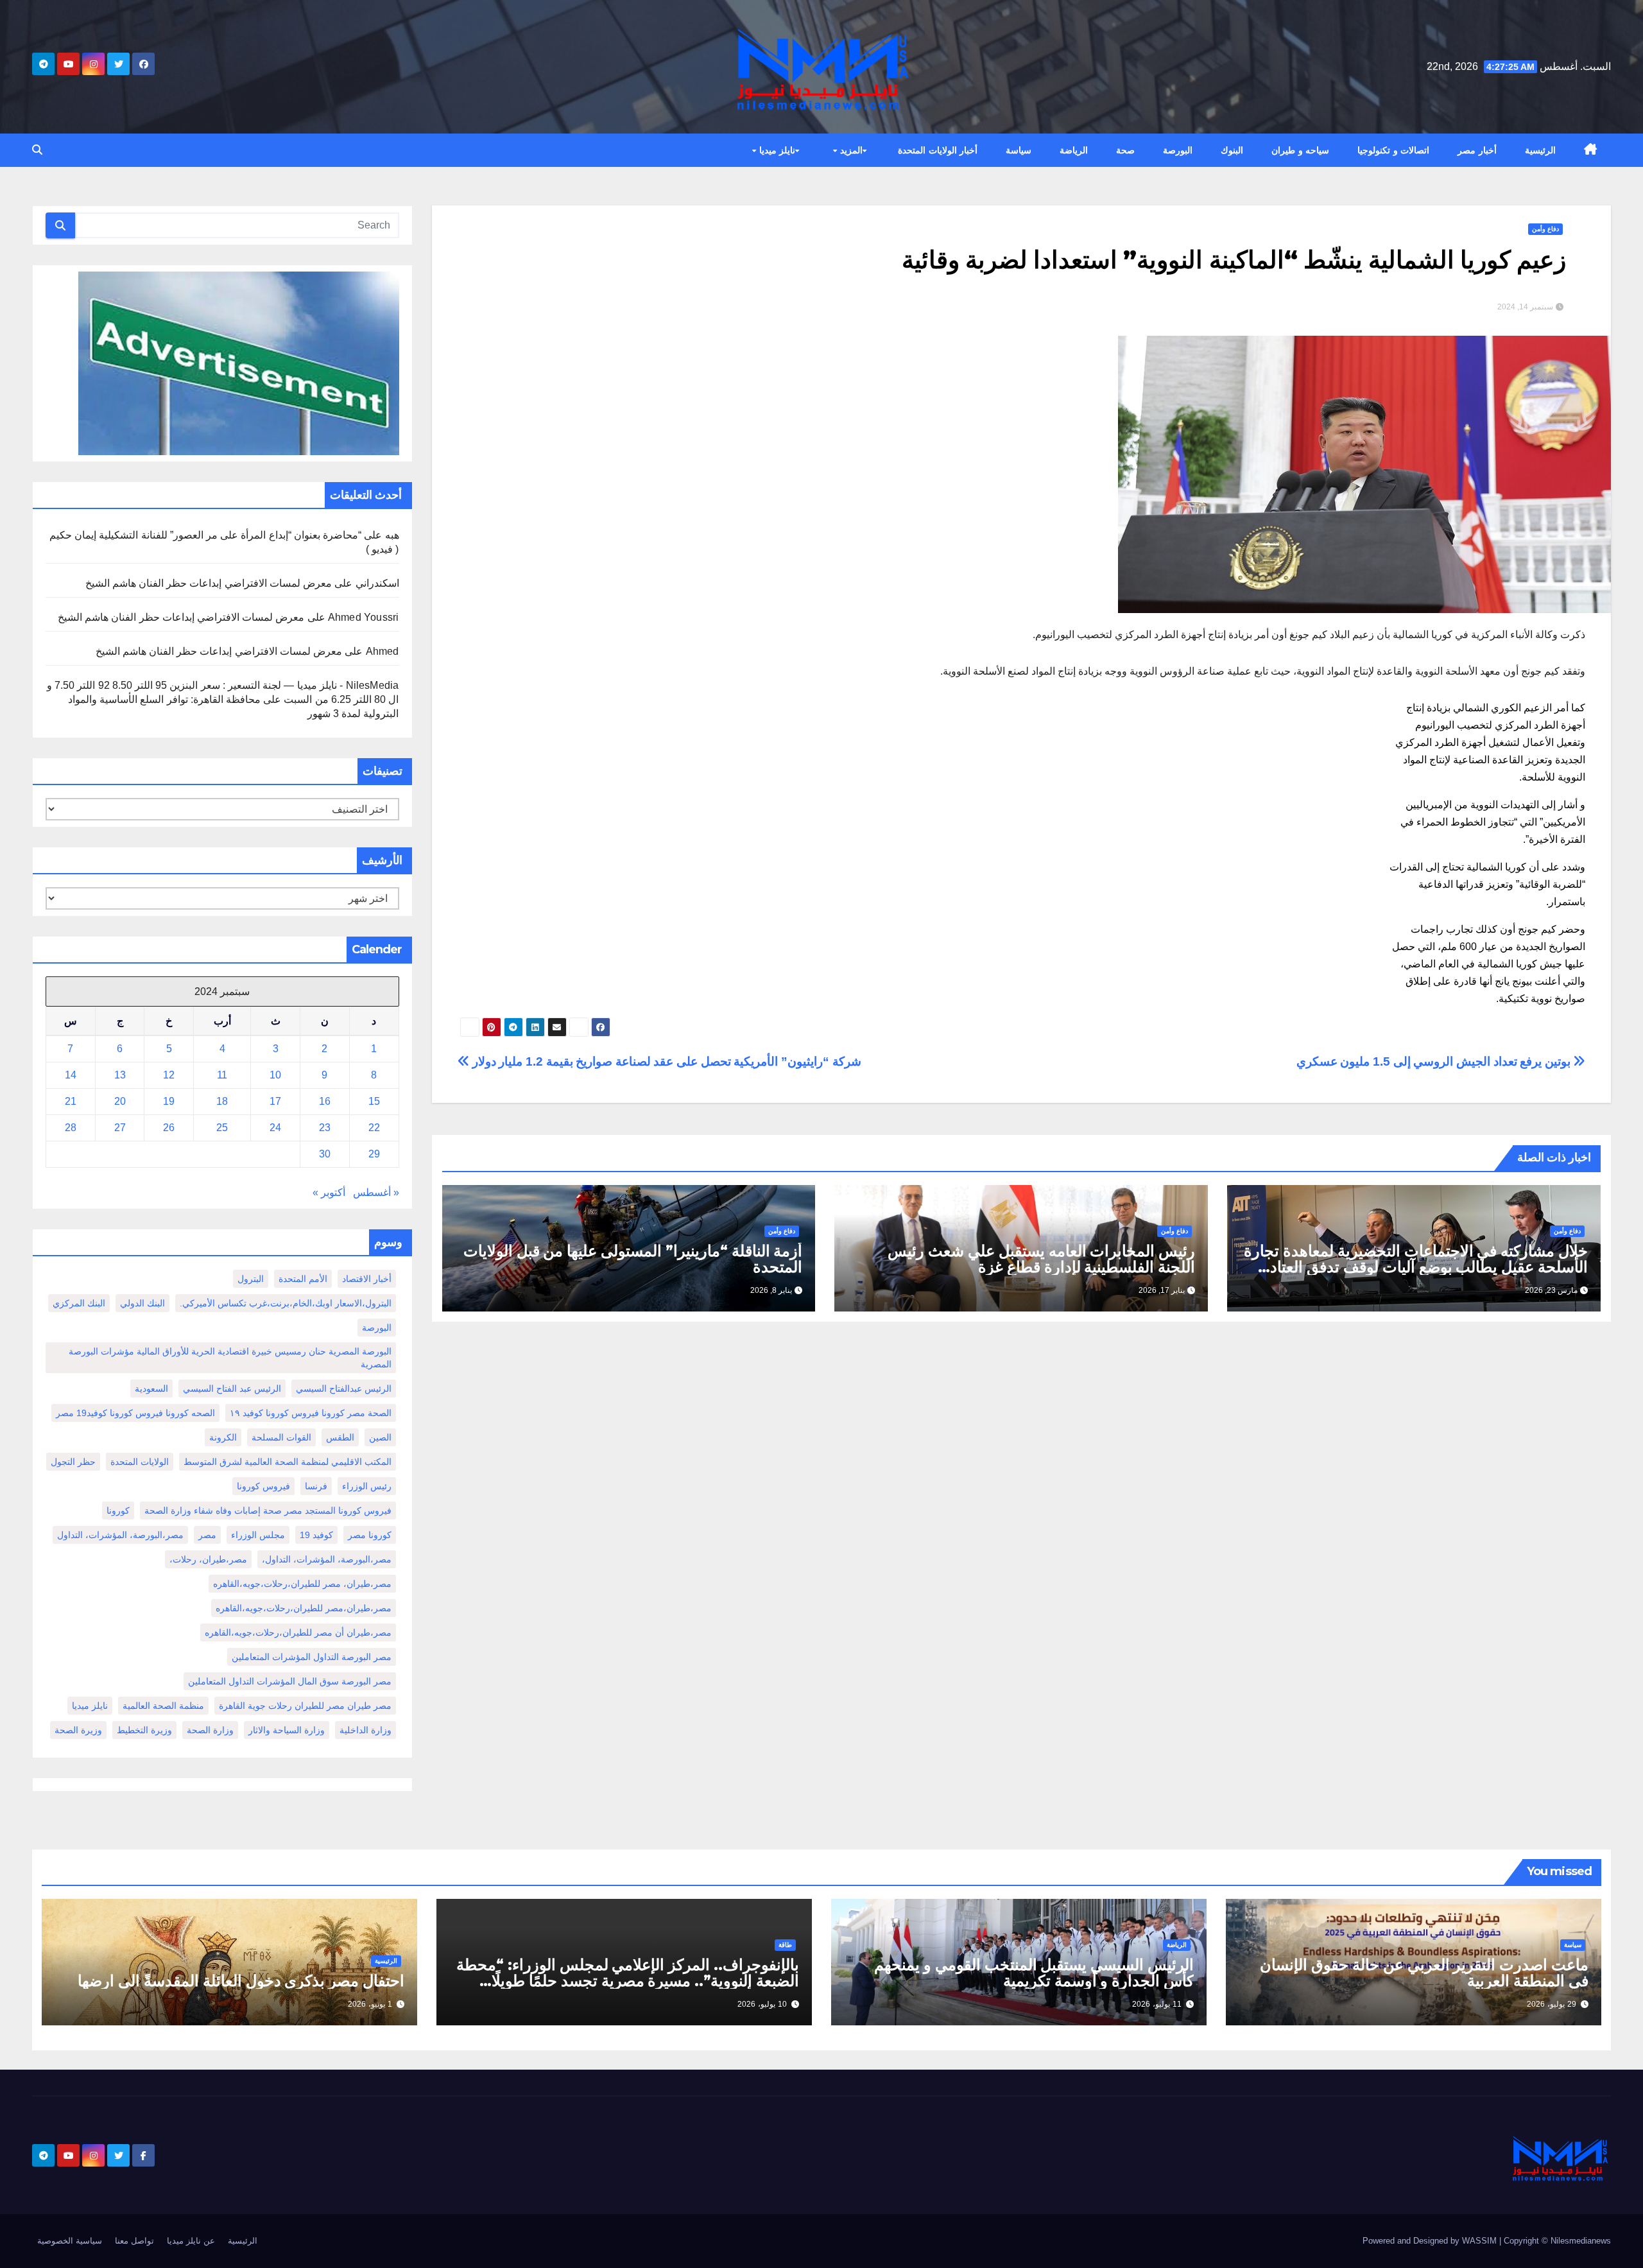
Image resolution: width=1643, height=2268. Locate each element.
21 (71, 1101)
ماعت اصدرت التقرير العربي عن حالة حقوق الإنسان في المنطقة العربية (1424, 1973)
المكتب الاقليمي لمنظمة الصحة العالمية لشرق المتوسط (288, 1462)
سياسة (1019, 150)
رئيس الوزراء (367, 1486)
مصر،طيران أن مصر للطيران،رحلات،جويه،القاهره (298, 1632)
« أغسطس (376, 1192)
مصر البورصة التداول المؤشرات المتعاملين (312, 1657)
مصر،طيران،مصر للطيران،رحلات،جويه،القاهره (304, 1608)
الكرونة (223, 1437)
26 (169, 1128)
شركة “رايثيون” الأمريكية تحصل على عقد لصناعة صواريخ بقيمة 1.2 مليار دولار (665, 1061)
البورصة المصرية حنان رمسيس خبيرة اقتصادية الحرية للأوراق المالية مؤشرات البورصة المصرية (230, 1358)
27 (120, 1128)
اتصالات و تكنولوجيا (1393, 150)
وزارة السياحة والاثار (287, 1730)
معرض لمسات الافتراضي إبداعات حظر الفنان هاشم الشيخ (209, 583)
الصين (380, 1437)
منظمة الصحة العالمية (163, 1706)
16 (325, 1101)
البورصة (1178, 150)
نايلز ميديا (776, 150)
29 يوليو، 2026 (1552, 2004)
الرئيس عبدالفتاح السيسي (344, 1389)
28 (71, 1128)
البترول (251, 1279)
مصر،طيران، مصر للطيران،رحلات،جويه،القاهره (302, 1584)
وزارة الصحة (210, 1730)
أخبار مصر (1477, 150)
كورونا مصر (370, 1535)
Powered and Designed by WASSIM (1431, 2241)
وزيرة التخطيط (144, 1730)
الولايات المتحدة (140, 1462)
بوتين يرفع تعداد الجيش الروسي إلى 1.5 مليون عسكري (1435, 1061)
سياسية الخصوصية (70, 2241)
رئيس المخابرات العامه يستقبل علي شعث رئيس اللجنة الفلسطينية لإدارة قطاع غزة (1041, 1259)
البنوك (1232, 150)
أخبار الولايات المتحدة (938, 150)
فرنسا (316, 1486)
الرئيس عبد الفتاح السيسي (232, 1389)
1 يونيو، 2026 (370, 2004)
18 (222, 1101)
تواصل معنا (134, 2241)
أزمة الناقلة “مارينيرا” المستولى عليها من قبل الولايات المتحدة (633, 1259)
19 (169, 1101)
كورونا (118, 1511)
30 (325, 1154)
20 (120, 1101)
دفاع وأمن (1545, 229)
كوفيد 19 (316, 1535)
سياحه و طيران (1300, 150)
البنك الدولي (142, 1303)
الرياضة (1074, 150)
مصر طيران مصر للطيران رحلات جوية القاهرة (305, 1706)
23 (325, 1128)
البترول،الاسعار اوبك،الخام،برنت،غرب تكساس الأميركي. (286, 1303)
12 (169, 1075)
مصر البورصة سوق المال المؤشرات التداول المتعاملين (290, 1681)
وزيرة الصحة (78, 1730)
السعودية (151, 1389)
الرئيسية (1540, 150)
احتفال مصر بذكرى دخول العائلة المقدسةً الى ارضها (241, 1981)
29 (374, 1154)
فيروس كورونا (263, 1486)
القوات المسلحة (281, 1437)
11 (222, 1075)
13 (120, 1075)
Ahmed (383, 651)
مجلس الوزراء (258, 1535)
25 (222, 1128)
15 (374, 1101)
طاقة (785, 1945)
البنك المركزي (79, 1303)
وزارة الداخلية (366, 1730)
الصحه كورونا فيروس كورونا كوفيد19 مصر (135, 1413)
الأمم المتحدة (303, 1279)
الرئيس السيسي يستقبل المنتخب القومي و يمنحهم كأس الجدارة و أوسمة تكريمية (1034, 1973)
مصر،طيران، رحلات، (208, 1559)
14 (71, 1075)
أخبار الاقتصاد (367, 1279)
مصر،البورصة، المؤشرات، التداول (120, 1535)
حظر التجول (73, 1462)
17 (275, 1101)
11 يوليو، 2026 (1157, 2004)
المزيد (850, 150)
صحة (1125, 150)
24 (275, 1128)
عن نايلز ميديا (191, 2241)
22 (374, 1128)
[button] (37, 150)
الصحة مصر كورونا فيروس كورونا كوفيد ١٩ (311, 1413)
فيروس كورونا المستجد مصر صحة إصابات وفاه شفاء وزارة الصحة (268, 1511)
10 (275, 1075)
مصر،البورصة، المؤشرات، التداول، (327, 1559)
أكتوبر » (329, 1192)
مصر (207, 1535)
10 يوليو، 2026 (762, 2004)
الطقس (340, 1437)
